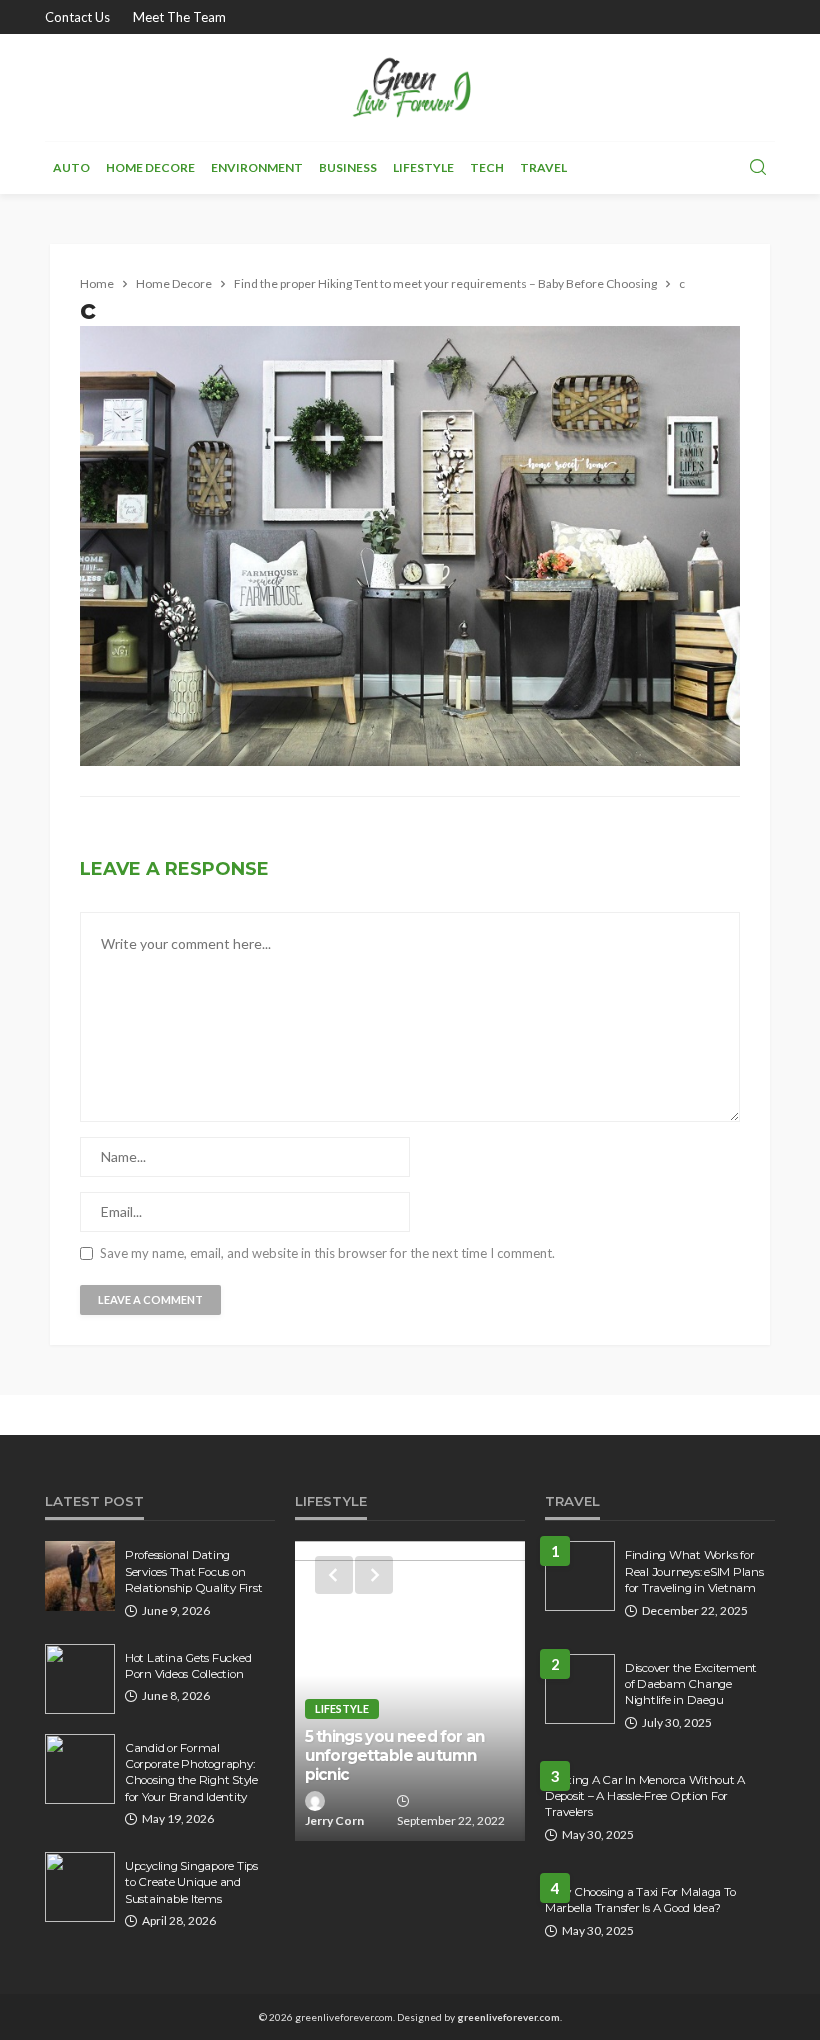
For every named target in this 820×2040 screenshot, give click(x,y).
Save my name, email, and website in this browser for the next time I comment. (327, 1253)
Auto (71, 167)
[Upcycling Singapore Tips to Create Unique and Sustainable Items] (80, 1887)
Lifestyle (423, 167)
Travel (543, 167)
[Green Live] (410, 87)
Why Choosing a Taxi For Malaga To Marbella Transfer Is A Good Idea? (640, 1900)
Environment (257, 167)
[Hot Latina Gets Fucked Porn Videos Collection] (80, 1679)
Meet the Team (179, 17)
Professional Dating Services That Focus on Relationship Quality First (193, 1571)
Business (348, 167)
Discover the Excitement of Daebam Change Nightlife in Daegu (691, 1684)
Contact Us (77, 17)
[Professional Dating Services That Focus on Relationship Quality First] (80, 1576)
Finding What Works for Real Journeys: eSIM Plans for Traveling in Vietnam (694, 1571)
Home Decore (150, 167)
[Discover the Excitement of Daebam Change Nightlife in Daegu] (580, 1689)
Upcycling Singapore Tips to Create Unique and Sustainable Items (191, 1882)
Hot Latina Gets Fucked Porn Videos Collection (188, 1666)
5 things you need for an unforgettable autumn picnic (394, 1756)
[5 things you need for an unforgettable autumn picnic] (410, 1691)
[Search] (758, 168)
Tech (487, 167)
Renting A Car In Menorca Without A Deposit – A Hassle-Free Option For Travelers (645, 1796)
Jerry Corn (334, 1820)
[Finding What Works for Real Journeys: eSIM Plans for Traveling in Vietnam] (580, 1576)
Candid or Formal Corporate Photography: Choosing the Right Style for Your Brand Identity (191, 1772)
